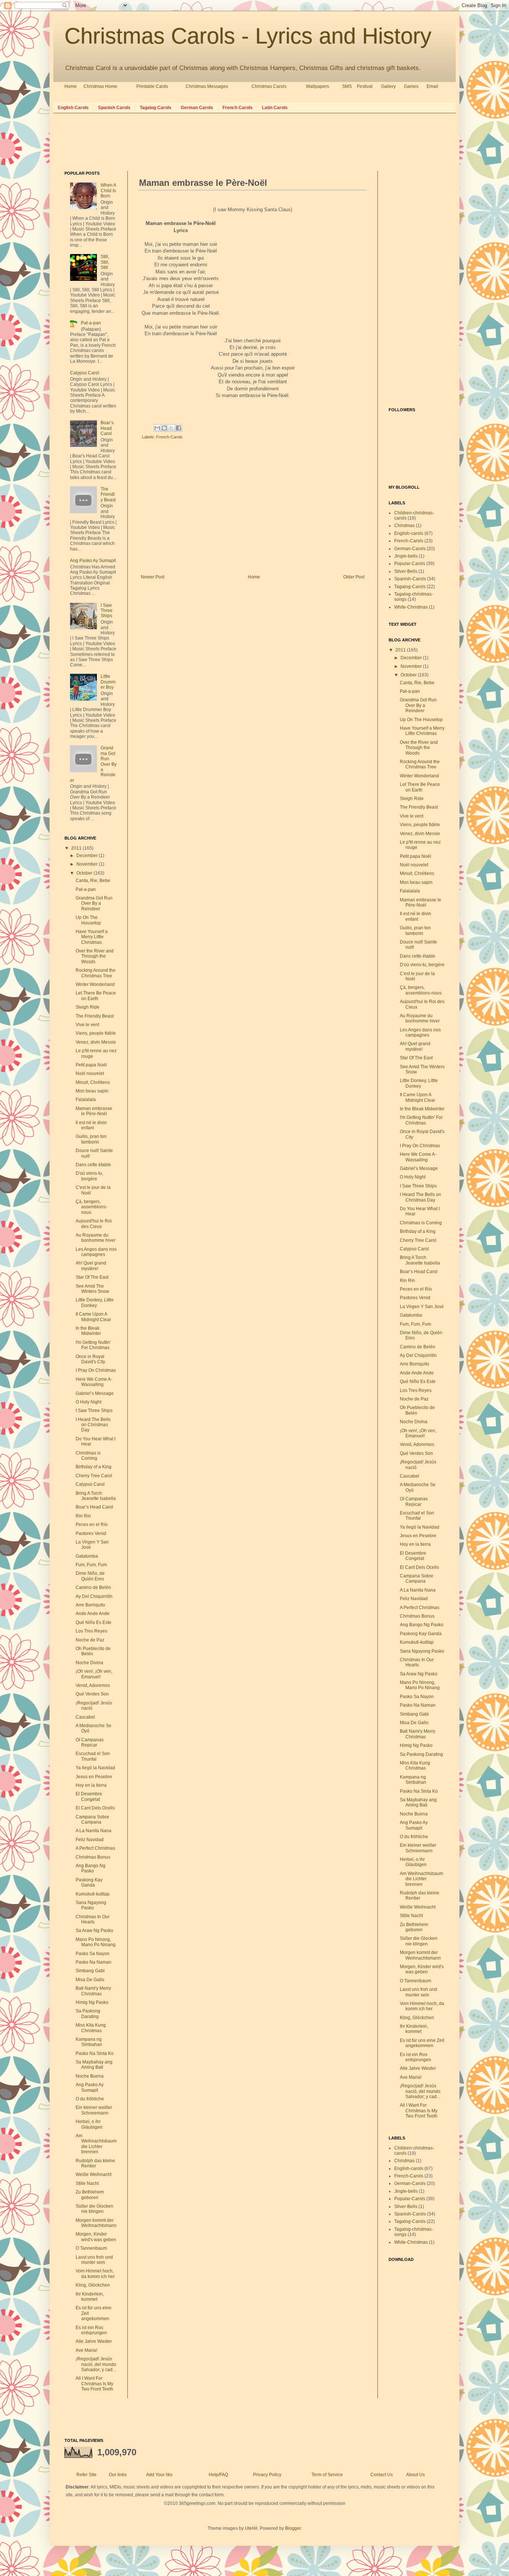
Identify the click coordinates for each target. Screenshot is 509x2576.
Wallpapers (317, 86)
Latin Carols (275, 108)
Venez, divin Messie (96, 1042)
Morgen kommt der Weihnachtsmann (96, 2223)
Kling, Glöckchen (93, 2285)
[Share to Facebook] (178, 428)
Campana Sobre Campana (92, 1820)
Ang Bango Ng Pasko (91, 1868)
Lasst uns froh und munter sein (94, 2260)
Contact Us (382, 2475)
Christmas (404, 526)
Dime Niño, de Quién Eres (90, 1576)
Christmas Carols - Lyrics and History (248, 36)
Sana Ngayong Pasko (91, 1905)
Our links (118, 2475)
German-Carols (410, 549)
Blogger (293, 2528)
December (88, 856)
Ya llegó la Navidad (95, 1768)
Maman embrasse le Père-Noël (94, 1111)
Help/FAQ (218, 2475)
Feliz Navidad (90, 1840)
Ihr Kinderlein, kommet (90, 2297)
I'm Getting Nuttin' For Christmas (93, 1345)
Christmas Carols (269, 86)
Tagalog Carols (156, 108)
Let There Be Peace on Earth (96, 996)
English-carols (409, 533)
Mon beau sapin (92, 1091)
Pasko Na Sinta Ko (95, 2053)
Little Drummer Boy (108, 682)
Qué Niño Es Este (94, 1622)
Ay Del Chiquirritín (94, 1596)
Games (411, 86)
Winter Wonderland (95, 984)
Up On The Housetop (88, 920)
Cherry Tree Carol (94, 1476)
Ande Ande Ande (93, 1614)
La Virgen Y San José (422, 1307)
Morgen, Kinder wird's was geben (96, 2237)
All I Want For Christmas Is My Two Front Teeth (94, 2384)
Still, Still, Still (105, 262)
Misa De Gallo (90, 1980)
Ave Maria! (86, 2350)
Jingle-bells (406, 556)
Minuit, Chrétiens (93, 1082)
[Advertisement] (200, 141)
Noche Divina (89, 1663)
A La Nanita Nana (94, 1831)
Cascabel (85, 1717)
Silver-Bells (406, 571)
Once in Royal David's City (90, 1359)
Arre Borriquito (90, 1605)
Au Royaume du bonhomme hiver (96, 1238)
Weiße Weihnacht (94, 2174)
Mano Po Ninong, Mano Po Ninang (96, 1942)
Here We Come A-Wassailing (94, 1382)
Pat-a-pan (91, 323)
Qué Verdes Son (92, 1694)
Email (432, 86)
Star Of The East (92, 1277)
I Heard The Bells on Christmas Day (93, 1425)
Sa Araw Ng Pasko (94, 1931)
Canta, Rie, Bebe (93, 881)
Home (71, 86)
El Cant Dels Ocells (95, 1808)
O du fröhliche (90, 2099)
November (88, 864)
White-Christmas (411, 607)
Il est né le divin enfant (91, 1125)
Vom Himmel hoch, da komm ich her (95, 2274)
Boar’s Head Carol (107, 428)
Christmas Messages (207, 86)
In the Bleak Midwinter (88, 1331)
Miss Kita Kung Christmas (91, 2028)
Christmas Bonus (93, 1857)
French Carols (238, 108)
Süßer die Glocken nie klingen (94, 2209)
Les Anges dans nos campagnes (96, 1252)
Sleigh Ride (88, 1007)
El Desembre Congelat (89, 1796)
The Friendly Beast (108, 494)
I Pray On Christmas (96, 1370)
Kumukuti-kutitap (93, 1894)
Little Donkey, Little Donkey (95, 1303)
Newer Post (153, 577)
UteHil (251, 2528)
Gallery (388, 86)
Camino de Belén (93, 1587)
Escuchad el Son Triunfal (93, 1756)
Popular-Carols (410, 564)
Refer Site (86, 2475)
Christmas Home (100, 86)
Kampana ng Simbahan (89, 2042)
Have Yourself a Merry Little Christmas (92, 937)
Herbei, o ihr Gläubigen (89, 2124)
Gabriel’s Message (95, 1393)
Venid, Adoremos (93, 1685)
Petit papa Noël (91, 1065)
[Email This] (157, 428)
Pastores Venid (91, 1533)
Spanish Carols (114, 108)
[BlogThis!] (164, 428)
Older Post (354, 577)
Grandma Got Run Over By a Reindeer (94, 903)
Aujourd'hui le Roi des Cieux (94, 1224)
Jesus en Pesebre (94, 1777)
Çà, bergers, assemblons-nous (91, 1207)
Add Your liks (159, 2475)
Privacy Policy (267, 2475)
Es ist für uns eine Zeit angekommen (422, 2043)
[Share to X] (171, 428)
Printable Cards (152, 86)
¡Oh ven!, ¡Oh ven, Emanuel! (94, 1674)
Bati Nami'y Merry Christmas (93, 1991)
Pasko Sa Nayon (93, 1954)
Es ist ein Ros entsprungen (91, 2330)
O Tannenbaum (91, 2248)
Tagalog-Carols (410, 587)
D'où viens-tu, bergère (89, 1176)
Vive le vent (87, 1025)
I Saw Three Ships (107, 611)
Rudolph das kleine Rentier (95, 2163)
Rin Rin (83, 1516)
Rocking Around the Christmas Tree (96, 973)
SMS (347, 86)
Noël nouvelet (90, 1073)
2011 (77, 848)
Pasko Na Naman (94, 1962)
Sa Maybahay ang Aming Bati (94, 2065)
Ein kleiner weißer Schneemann (94, 2110)
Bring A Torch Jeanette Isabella (96, 1496)
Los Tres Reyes (91, 1631)
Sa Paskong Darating (88, 2014)
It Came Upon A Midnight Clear (93, 1317)
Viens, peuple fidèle (96, 1033)
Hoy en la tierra (91, 1785)
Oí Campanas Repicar (90, 1742)
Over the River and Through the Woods (95, 956)
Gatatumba (87, 1556)
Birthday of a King (94, 1467)
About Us (415, 2475)
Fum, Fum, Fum (91, 1565)
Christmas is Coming (88, 1456)
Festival (365, 86)
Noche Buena (90, 2076)
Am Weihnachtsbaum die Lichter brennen (96, 2144)
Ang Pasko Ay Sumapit (93, 561)
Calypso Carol (85, 373)
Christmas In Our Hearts (93, 1919)
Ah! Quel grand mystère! (91, 1266)
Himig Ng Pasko (92, 2002)
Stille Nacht (87, 2183)
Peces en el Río (92, 1525)
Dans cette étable (93, 1165)
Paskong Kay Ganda (89, 1882)
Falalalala (86, 1100)
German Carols (197, 108)
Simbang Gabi (90, 1971)
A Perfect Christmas (95, 1848)
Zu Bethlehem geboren (90, 2195)
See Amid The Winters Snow (92, 1289)
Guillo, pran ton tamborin (91, 1139)
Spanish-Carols (410, 579)
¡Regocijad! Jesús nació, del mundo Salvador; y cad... (96, 2364)
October (85, 873)
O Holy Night (88, 1402)
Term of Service (327, 2475)
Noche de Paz (90, 1640)
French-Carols (169, 437)
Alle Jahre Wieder (94, 2341)
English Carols (73, 108)
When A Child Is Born (108, 191)
